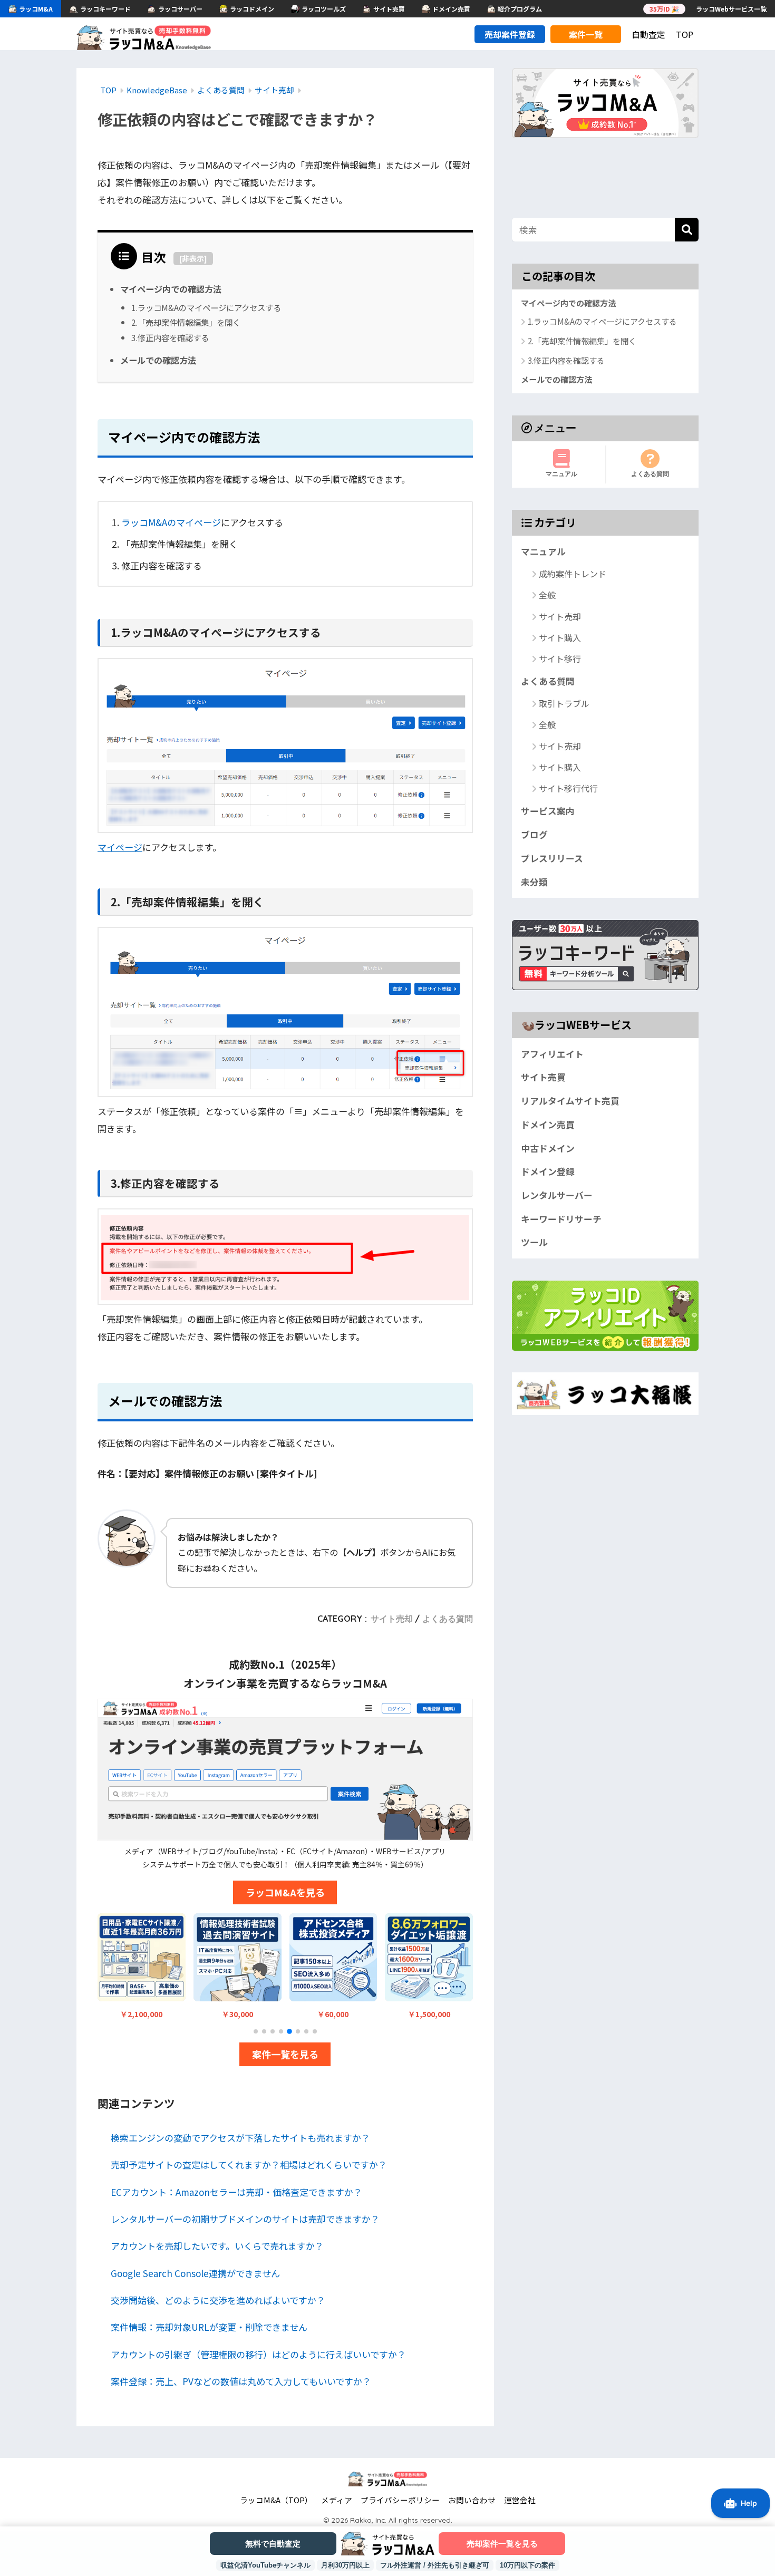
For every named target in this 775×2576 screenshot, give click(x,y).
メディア (337, 2500)
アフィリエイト (552, 1053)
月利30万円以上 (345, 2565)
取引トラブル (564, 703)
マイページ (120, 847)
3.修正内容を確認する (170, 337)
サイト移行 (560, 658)
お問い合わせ (472, 2500)
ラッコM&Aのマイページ (171, 522)
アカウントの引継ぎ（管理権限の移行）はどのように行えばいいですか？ (258, 2354)
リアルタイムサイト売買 (570, 1101)
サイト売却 (392, 1619)
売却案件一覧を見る (502, 2544)
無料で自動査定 (273, 2544)
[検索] (687, 230)
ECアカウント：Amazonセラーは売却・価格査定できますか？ (236, 2192)
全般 (547, 595)
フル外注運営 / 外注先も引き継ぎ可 (435, 2565)
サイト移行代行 (568, 788)
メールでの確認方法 (158, 360)
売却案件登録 (510, 34)
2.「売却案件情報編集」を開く (186, 322)
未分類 (534, 882)
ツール (534, 1242)
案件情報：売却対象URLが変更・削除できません (209, 2327)
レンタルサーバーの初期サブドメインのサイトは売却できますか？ (245, 2219)
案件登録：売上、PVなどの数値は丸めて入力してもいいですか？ (241, 2381)
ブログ (534, 835)
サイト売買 (543, 1077)
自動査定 (648, 34)
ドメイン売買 (548, 1125)
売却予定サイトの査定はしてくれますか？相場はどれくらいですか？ (249, 2165)
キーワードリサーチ (561, 1218)
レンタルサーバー (557, 1195)
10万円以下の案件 (527, 2565)
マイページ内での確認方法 (171, 289)
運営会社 (520, 2500)
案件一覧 (586, 34)
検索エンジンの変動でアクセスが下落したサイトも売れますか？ (240, 2138)
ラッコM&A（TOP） (276, 2500)
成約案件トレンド (573, 574)
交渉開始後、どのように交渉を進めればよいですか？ (218, 2300)
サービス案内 (548, 811)
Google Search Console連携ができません (195, 2273)
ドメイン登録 (548, 1171)
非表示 (193, 258)
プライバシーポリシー (400, 2500)
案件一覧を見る (285, 2054)
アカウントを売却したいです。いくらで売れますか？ (217, 2246)
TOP (685, 34)
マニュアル (561, 473)
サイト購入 (560, 637)
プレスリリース (552, 858)
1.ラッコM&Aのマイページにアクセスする (206, 307)
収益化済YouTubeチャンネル (265, 2565)
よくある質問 (448, 1619)
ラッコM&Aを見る (285, 1892)
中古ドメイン (548, 1148)
